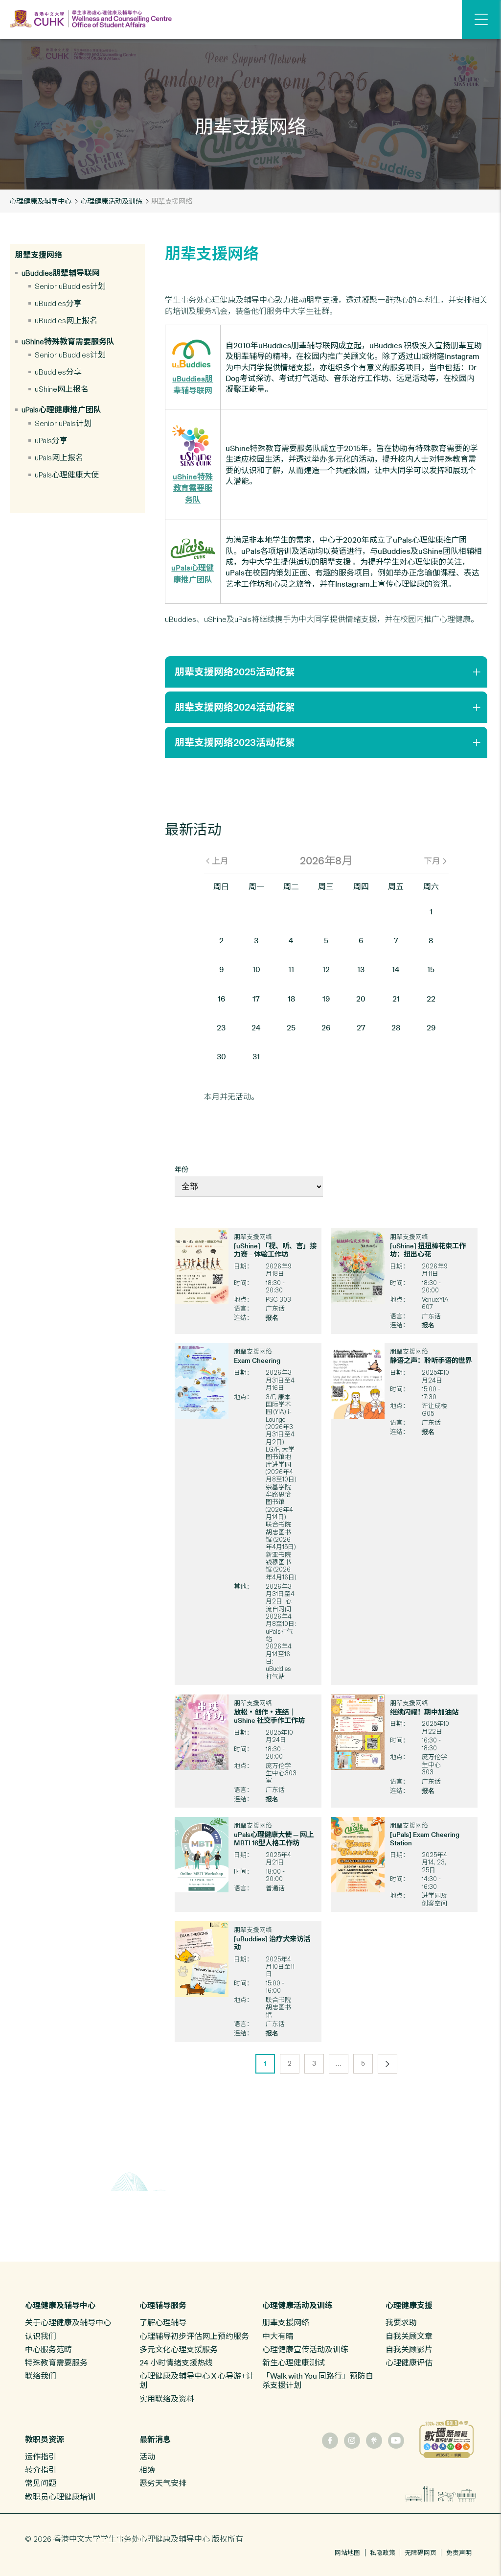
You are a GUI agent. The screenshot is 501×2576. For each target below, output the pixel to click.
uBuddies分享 (58, 303)
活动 (147, 2457)
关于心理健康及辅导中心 (68, 2322)
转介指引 (41, 2470)
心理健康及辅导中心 (41, 201)
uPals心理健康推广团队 (61, 410)
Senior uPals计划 (63, 423)
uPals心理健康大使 (67, 475)
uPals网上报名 (59, 458)
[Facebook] (330, 2441)
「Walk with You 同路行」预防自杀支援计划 (318, 2380)
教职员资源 (45, 2440)
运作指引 (41, 2457)
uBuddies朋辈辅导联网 (61, 273)
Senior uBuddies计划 (70, 286)
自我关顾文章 (409, 2336)
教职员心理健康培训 (60, 2497)
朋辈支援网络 (39, 255)
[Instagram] (352, 2441)
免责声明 (459, 2553)
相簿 (147, 2470)
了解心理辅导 (163, 2322)
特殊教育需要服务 (56, 2362)
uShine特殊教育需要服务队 (68, 342)
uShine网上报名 (62, 389)
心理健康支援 (409, 2305)
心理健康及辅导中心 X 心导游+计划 (197, 2380)
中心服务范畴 (48, 2349)
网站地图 (347, 2553)
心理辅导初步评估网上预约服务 (194, 2336)
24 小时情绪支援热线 (176, 2362)
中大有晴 (278, 2336)
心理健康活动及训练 (112, 201)
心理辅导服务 (163, 2305)
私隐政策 (383, 2553)
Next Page (390, 2059)
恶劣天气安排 (163, 2483)
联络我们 (41, 2376)
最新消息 (155, 2440)
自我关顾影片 (409, 2349)
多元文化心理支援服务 (179, 2349)
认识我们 (41, 2336)
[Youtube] (396, 2441)
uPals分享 (51, 441)
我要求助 (401, 2322)
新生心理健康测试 (294, 2362)
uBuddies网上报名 (66, 321)
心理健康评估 (409, 2362)
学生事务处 (120, 2539)
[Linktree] (374, 2441)
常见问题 (41, 2483)
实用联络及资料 (167, 2399)
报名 (272, 1317)
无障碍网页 (421, 2553)
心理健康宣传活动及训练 (305, 2349)
